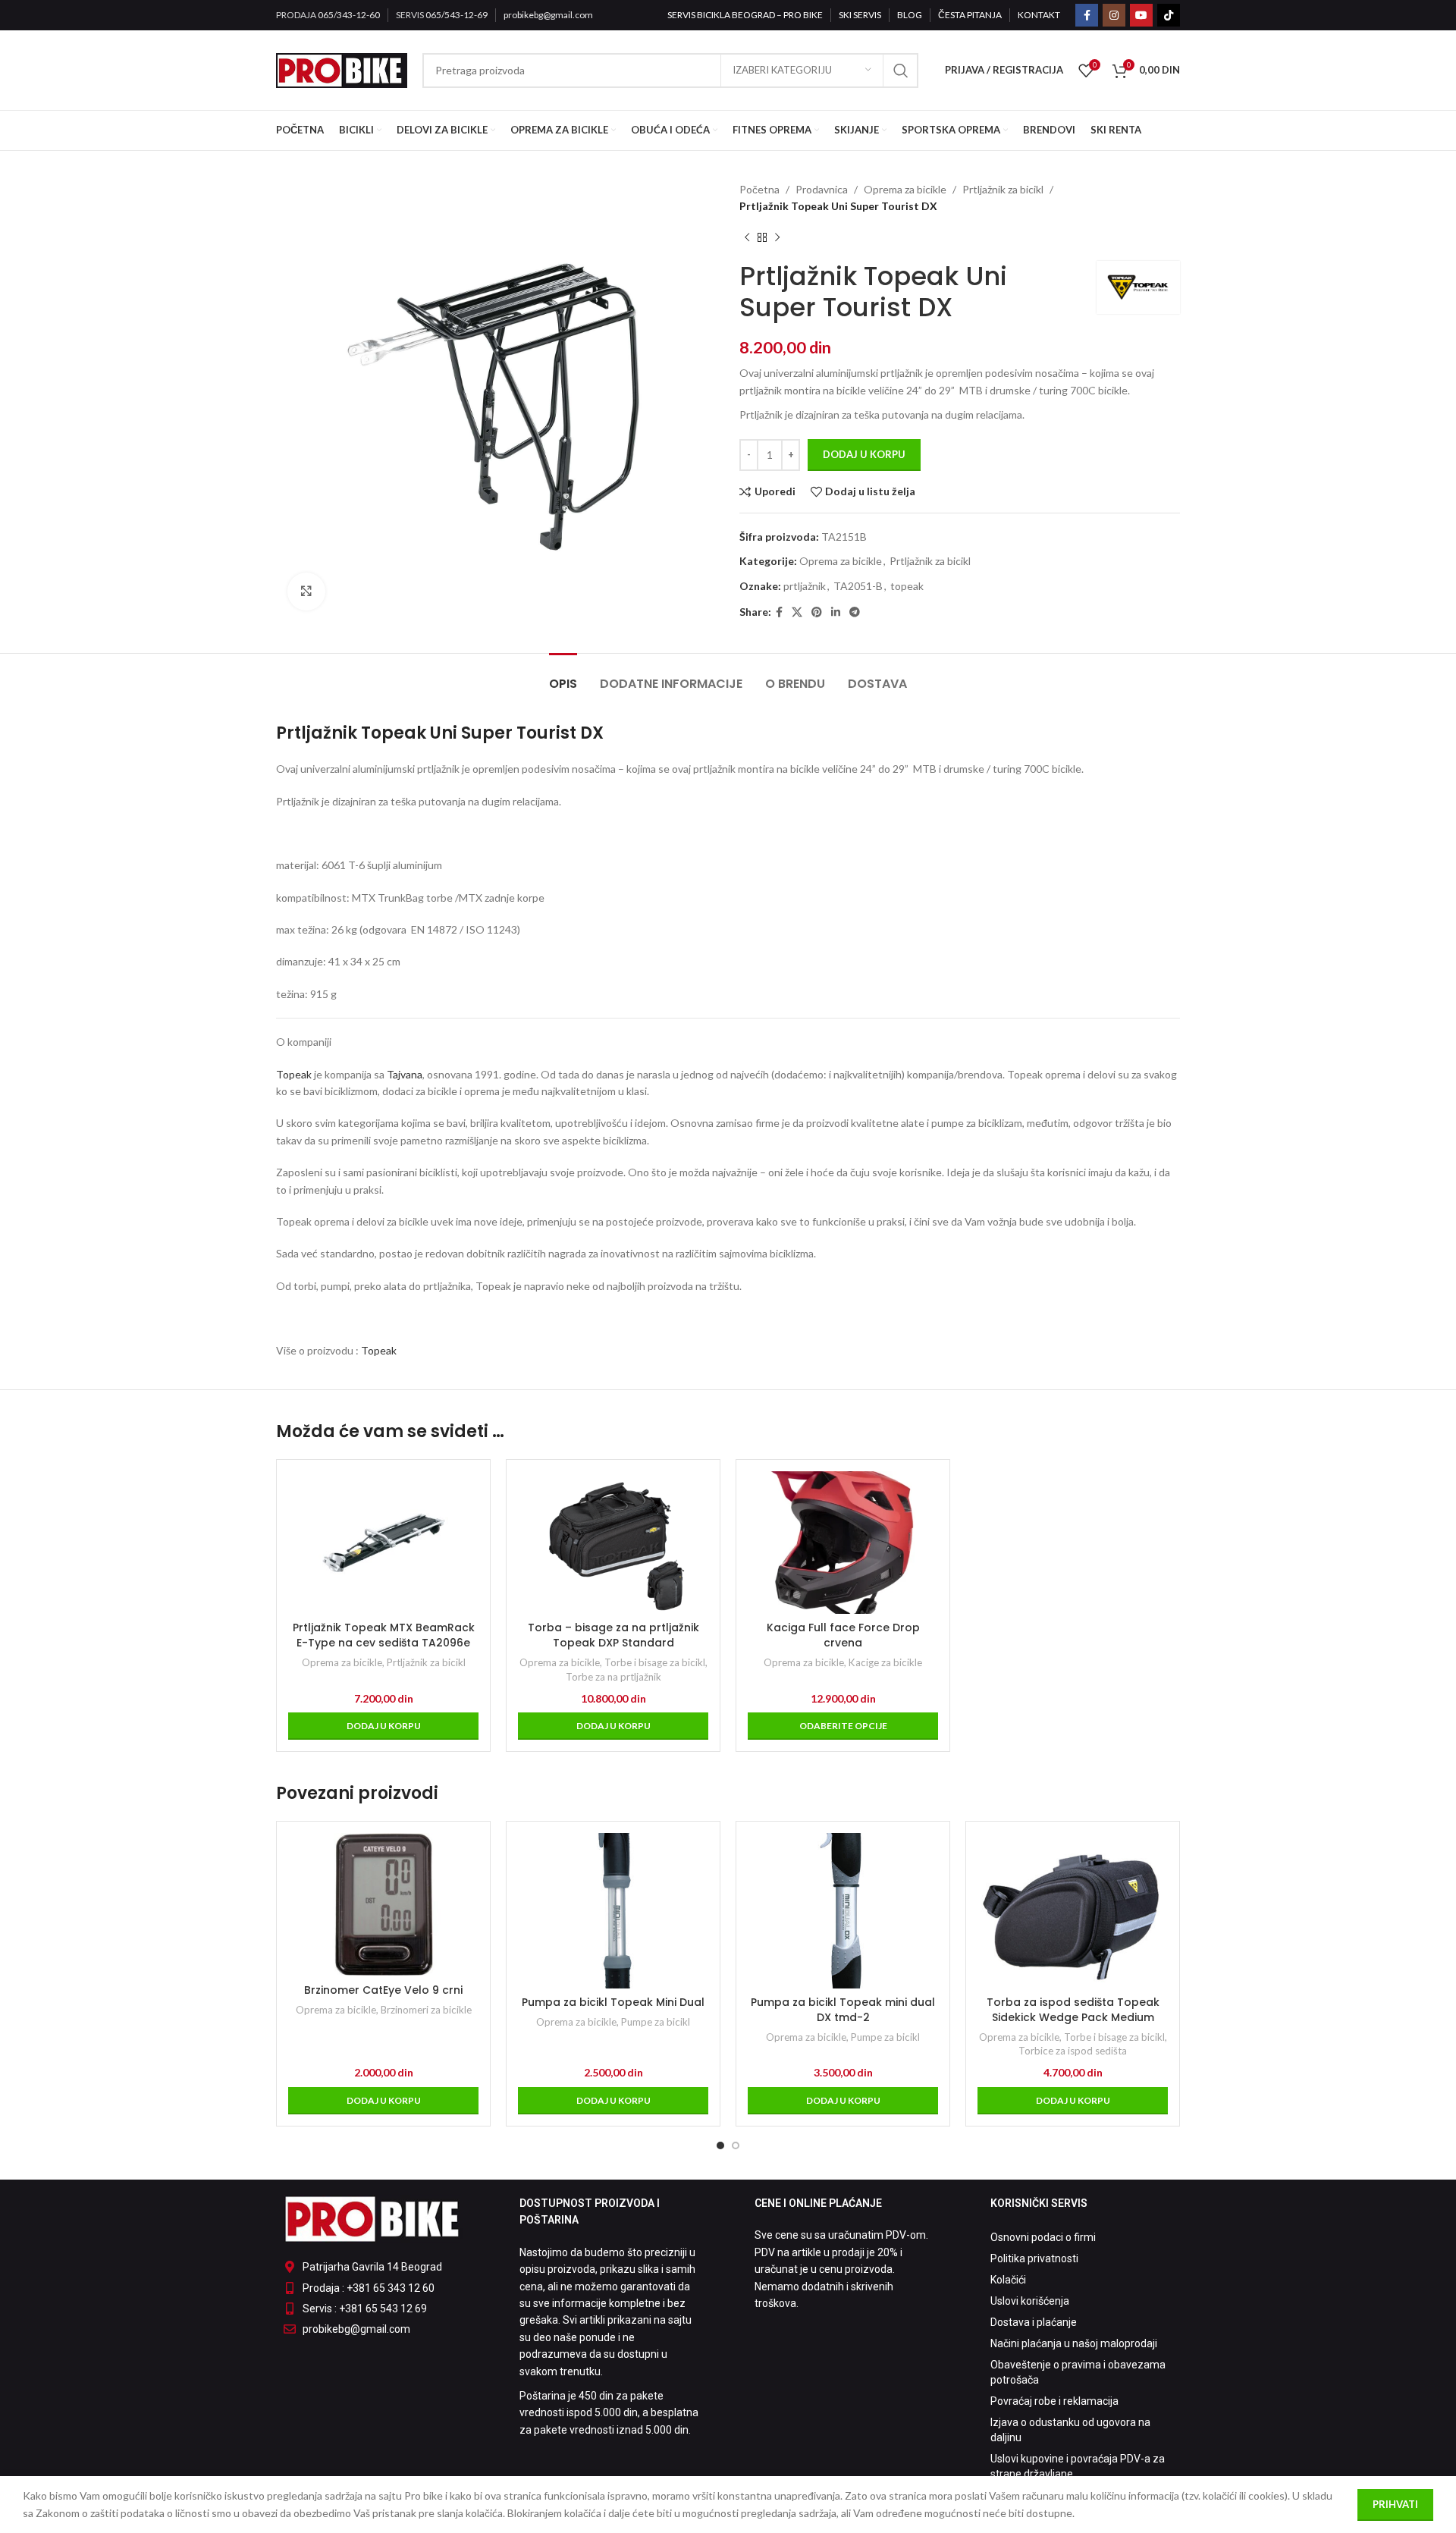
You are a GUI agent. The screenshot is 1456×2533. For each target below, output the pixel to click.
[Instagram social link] (1114, 15)
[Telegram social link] (855, 612)
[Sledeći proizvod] (777, 238)
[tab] (563, 676)
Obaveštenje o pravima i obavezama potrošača (1078, 2372)
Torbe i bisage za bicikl (655, 1662)
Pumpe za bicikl (656, 2022)
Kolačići (1008, 2280)
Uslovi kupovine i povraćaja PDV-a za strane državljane (1078, 2466)
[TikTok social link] (1169, 15)
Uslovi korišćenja (1030, 2301)
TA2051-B (858, 586)
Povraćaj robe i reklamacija (1054, 2401)
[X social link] (797, 612)
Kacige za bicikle (885, 1662)
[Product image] (613, 1543)
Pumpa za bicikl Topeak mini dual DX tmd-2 (843, 2010)
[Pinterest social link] (817, 612)
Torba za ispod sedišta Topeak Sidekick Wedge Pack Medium (1073, 2010)
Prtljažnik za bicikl (1003, 189)
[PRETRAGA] (901, 71)
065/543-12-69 (457, 15)
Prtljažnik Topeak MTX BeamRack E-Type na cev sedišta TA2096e (384, 1635)
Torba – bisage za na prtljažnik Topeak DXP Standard (613, 1635)
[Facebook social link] (1087, 15)
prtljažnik (805, 586)
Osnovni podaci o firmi (1043, 2237)
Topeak (294, 1074)
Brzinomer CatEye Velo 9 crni (383, 1990)
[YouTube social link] (1141, 15)
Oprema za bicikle (905, 189)
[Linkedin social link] (836, 612)
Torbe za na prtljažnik (613, 1677)
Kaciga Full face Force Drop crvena (843, 1635)
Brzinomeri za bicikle (426, 2010)
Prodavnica (822, 189)
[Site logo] (342, 69)
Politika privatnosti (1034, 2258)
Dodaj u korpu (864, 454)
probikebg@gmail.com (548, 15)
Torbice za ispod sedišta (1073, 2051)
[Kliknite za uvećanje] (306, 592)
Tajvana (405, 1074)
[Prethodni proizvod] (747, 238)
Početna (759, 189)
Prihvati (1395, 2504)
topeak (907, 586)
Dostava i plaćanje (1034, 2322)
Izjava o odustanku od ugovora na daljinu (1070, 2430)
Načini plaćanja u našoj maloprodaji (1074, 2343)
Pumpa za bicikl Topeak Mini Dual (613, 2002)
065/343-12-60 (349, 15)
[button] (383, 1726)
